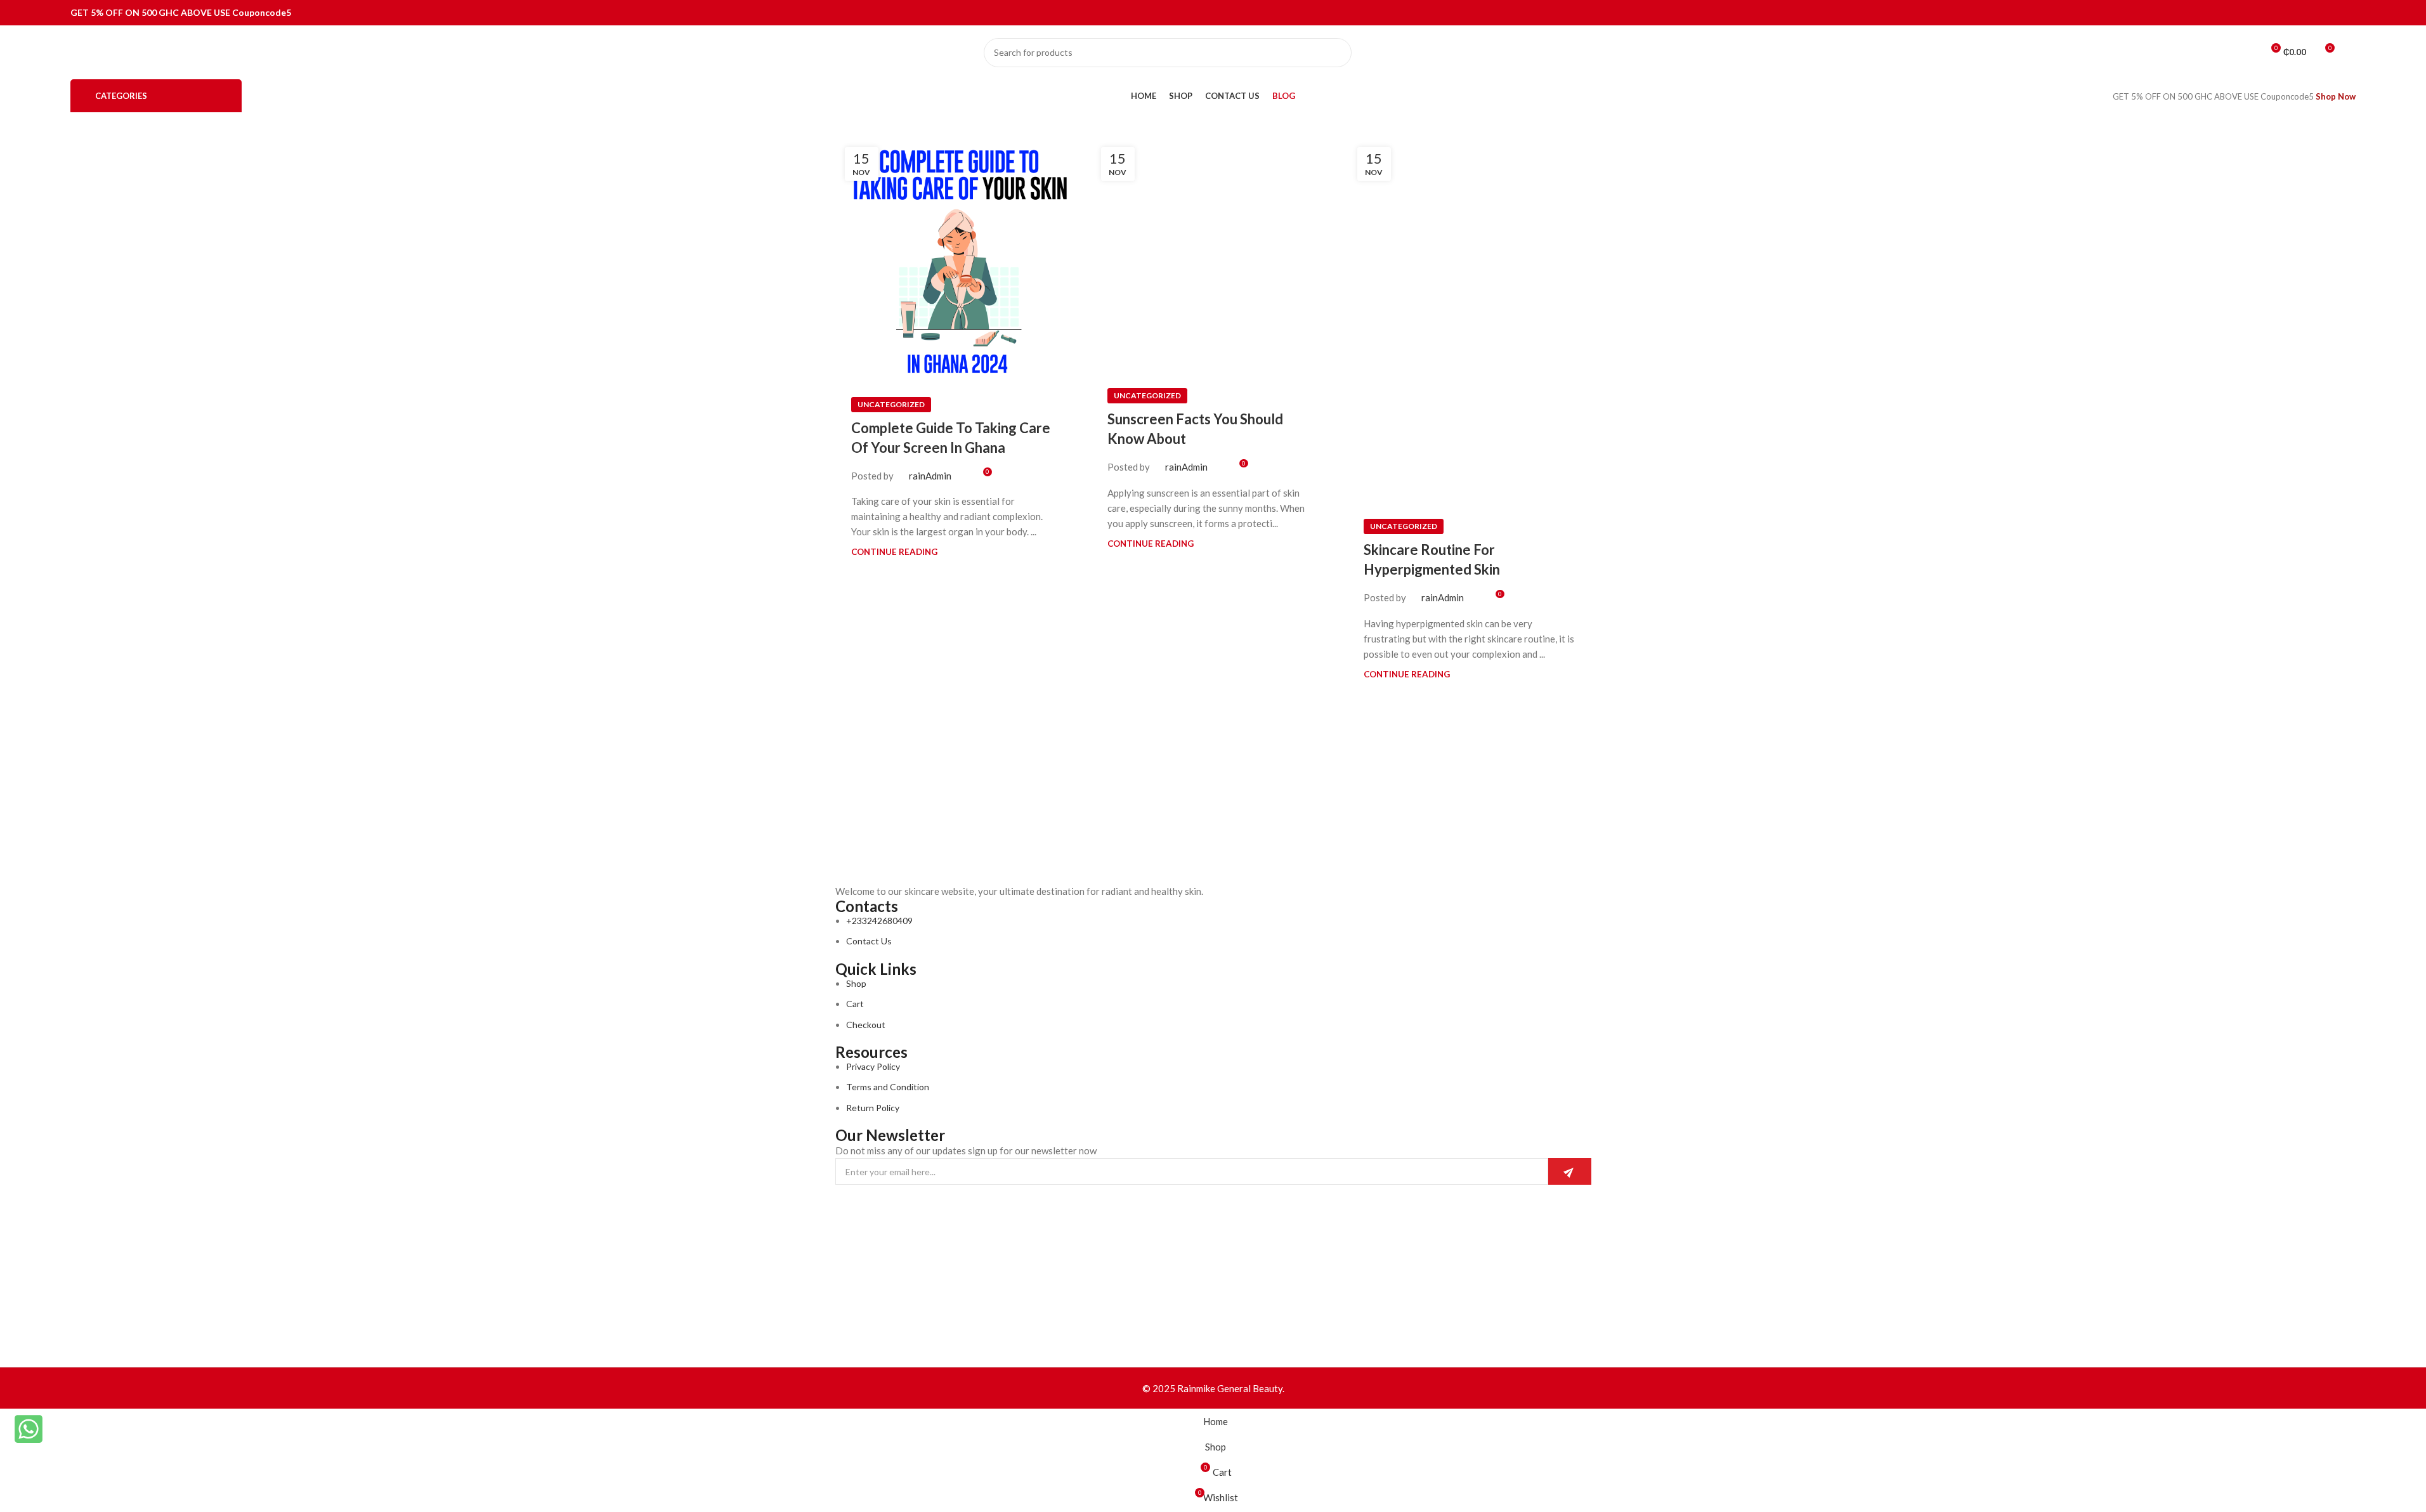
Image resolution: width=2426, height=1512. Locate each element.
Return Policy (873, 1108)
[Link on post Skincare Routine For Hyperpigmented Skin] (1470, 320)
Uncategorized (891, 404)
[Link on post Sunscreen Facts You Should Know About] (1213, 255)
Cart (855, 1004)
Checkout (866, 1025)
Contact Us (869, 941)
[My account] (2351, 53)
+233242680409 (879, 921)
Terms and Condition (888, 1087)
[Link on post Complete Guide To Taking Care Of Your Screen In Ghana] (957, 259)
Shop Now (2336, 96)
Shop (856, 983)
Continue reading (894, 552)
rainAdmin (930, 476)
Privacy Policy (873, 1066)
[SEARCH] (1337, 53)
